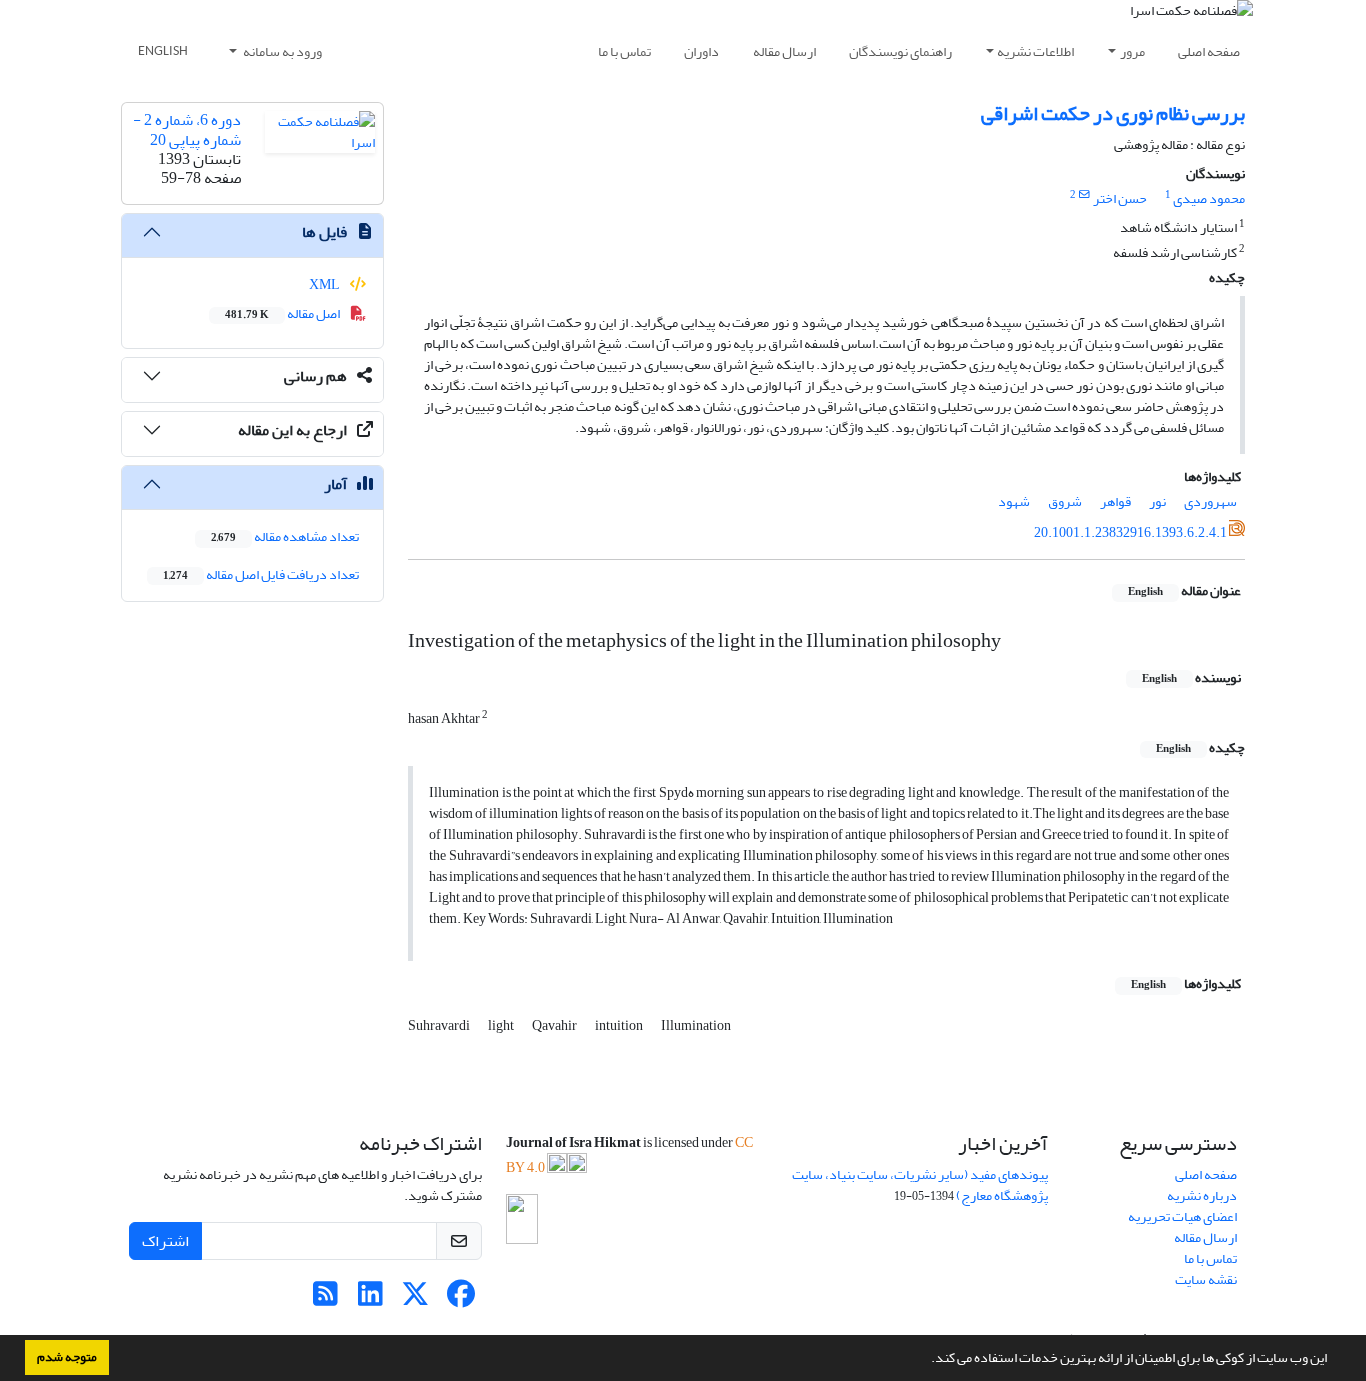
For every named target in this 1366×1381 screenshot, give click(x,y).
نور (1157, 501)
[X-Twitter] (415, 1299)
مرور (1132, 51)
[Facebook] (460, 1299)
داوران (701, 51)
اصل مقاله (283, 313)
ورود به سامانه (281, 51)
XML (325, 284)
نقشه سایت (1206, 1279)
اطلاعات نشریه (1035, 51)
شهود (1014, 501)
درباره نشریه (1202, 1195)
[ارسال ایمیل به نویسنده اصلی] (1084, 195)
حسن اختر (1120, 198)
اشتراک (165, 1241)
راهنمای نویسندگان (900, 51)
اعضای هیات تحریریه (1182, 1216)
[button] (926, 1360)
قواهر (1115, 501)
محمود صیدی (1209, 198)
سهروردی (1210, 501)
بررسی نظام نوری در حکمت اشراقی (1113, 113)
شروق (1065, 501)
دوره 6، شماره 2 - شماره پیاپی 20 (187, 129)
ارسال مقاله (784, 51)
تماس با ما (624, 51)
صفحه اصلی (1209, 51)
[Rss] (325, 1299)
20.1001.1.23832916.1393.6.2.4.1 (1130, 532)
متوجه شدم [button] (67, 1357)
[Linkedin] (370, 1299)
